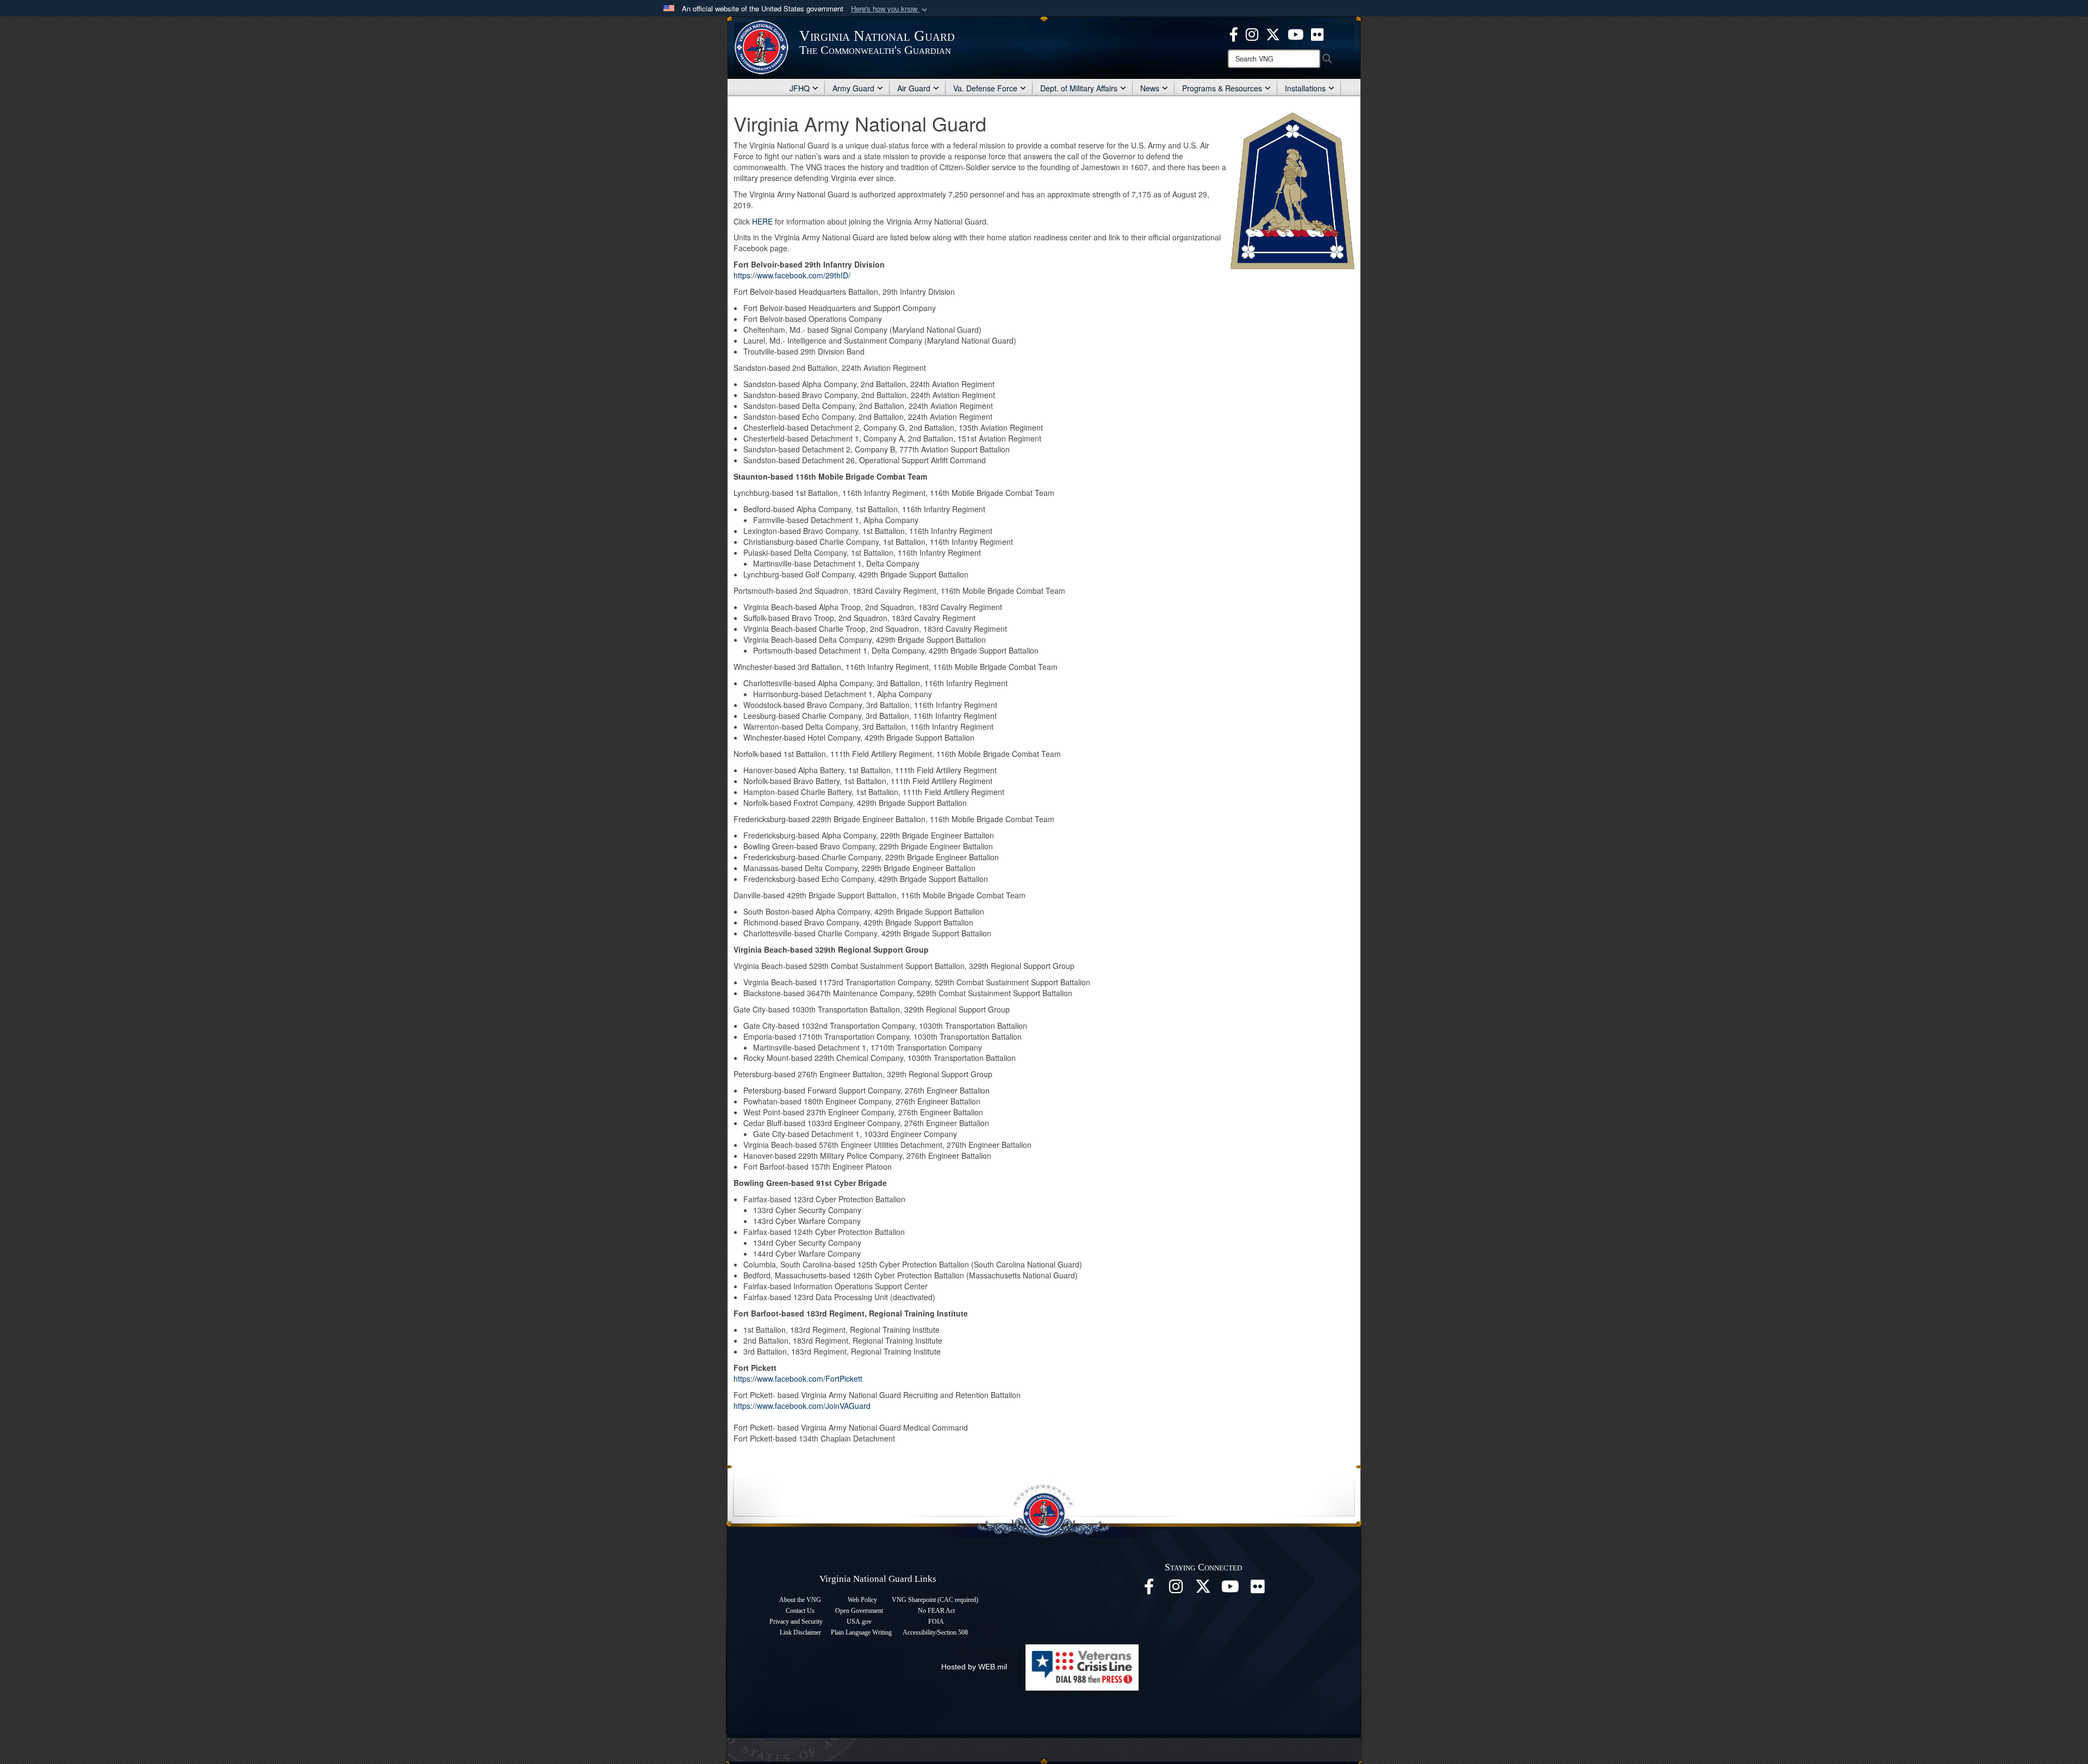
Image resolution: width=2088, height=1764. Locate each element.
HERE (762, 221)
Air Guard (914, 88)
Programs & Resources (1222, 88)
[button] (890, 9)
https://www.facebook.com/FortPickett (798, 1378)
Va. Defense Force (985, 88)
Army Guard (853, 88)
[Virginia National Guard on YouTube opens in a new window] (1295, 33)
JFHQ (800, 88)
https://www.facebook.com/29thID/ (792, 275)
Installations (1305, 88)
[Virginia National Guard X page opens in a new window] (1273, 33)
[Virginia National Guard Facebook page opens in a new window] (1234, 33)
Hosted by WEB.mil (974, 1667)
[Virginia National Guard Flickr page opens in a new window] (1317, 33)
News (1150, 88)
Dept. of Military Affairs (1079, 88)
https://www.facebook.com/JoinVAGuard (802, 1406)
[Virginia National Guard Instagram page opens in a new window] (1252, 33)
